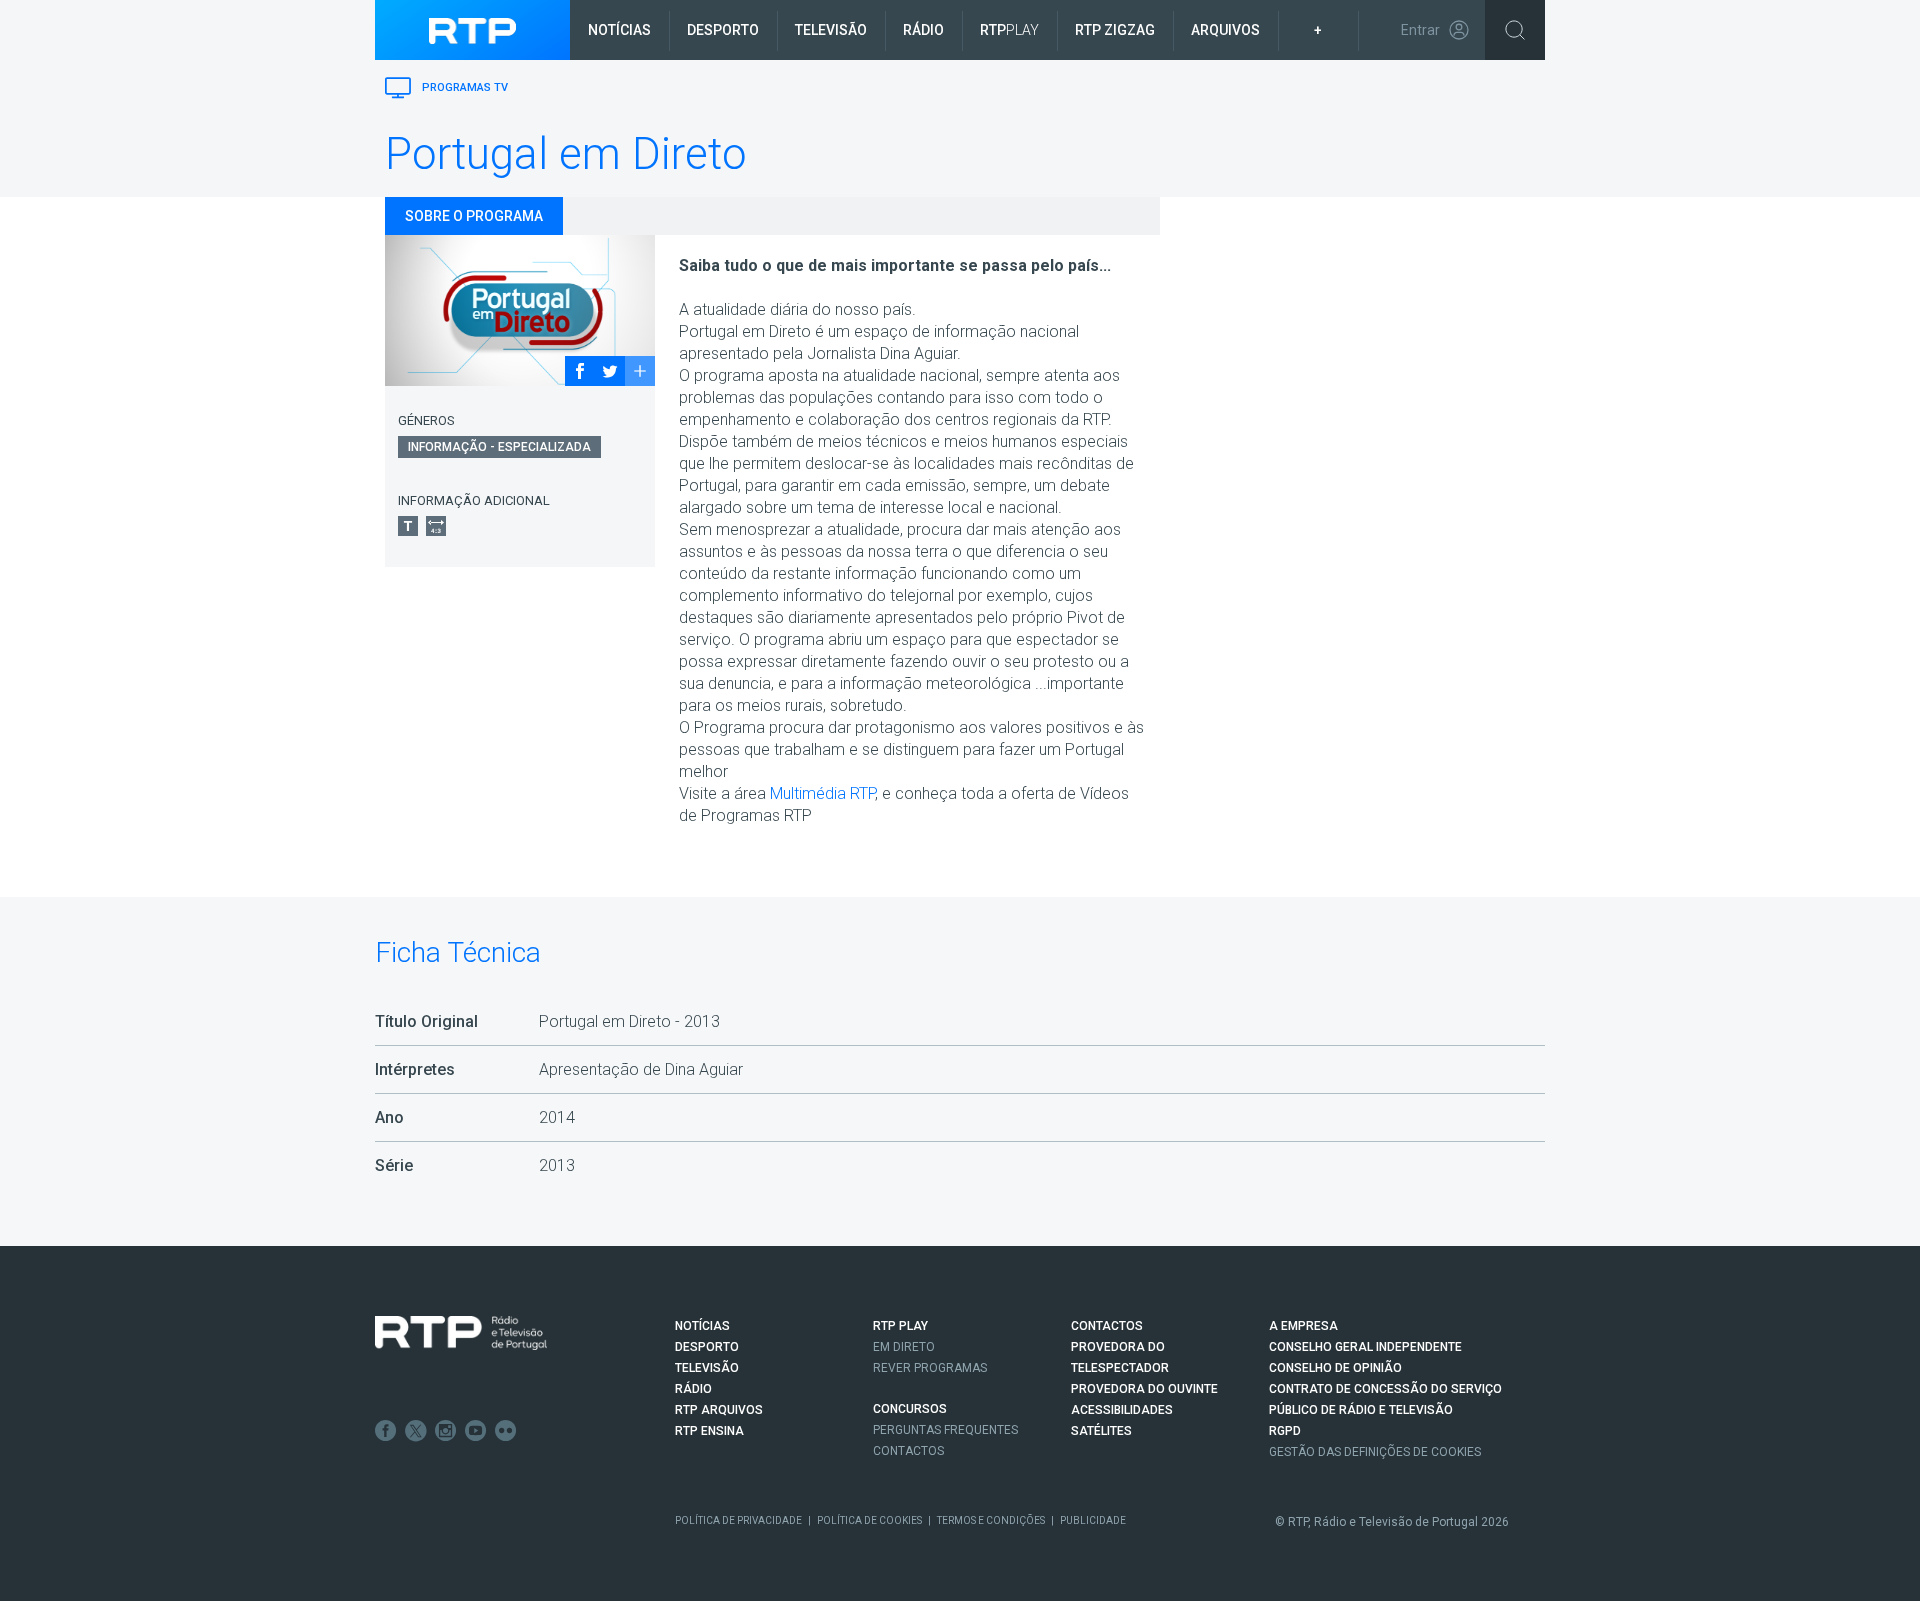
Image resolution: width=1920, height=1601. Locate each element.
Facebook (386, 1431)
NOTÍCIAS (702, 1326)
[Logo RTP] (461, 1333)
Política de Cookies (869, 1520)
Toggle (1515, 30)
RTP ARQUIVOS (719, 1410)
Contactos (908, 1451)
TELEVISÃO (707, 1368)
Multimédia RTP (822, 793)
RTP (1009, 30)
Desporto (723, 30)
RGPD (1285, 1431)
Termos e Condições (991, 1520)
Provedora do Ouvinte (1144, 1389)
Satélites (1101, 1431)
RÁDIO (693, 1389)
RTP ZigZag (1115, 30)
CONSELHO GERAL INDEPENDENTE (1365, 1347)
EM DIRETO (904, 1347)
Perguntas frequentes (945, 1430)
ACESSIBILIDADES (1122, 1410)
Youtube (476, 1431)
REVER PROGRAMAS (930, 1368)
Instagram (446, 1431)
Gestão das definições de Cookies (1375, 1452)
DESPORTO (707, 1347)
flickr (506, 1431)
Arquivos (1225, 30)
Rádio (923, 30)
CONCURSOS (910, 1409)
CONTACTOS (1107, 1326)
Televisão (831, 30)
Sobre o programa (474, 216)
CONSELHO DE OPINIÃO (1335, 1368)
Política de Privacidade (738, 1520)
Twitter (416, 1431)
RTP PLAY (900, 1326)
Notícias (619, 30)
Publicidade (1093, 1520)
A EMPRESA (1303, 1326)
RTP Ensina (709, 1431)
